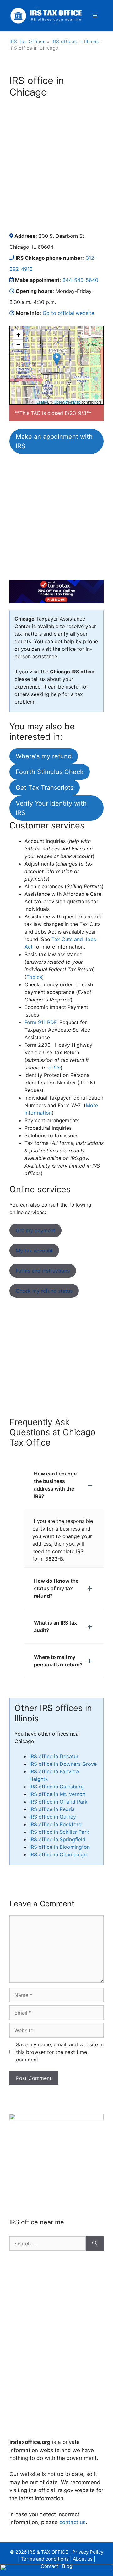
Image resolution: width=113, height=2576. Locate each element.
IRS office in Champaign (58, 1854)
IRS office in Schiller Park (59, 1832)
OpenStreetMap (67, 402)
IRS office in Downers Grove (63, 1764)
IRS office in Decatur (54, 1756)
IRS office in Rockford (56, 1824)
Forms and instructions (43, 1271)
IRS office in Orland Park (59, 1802)
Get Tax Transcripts (45, 788)
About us (83, 2559)
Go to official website (68, 313)
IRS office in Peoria (52, 1809)
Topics (34, 977)
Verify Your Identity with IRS (51, 808)
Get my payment (35, 1230)
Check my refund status (44, 1291)
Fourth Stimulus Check (50, 772)
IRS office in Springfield (57, 1839)
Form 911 (40, 1022)
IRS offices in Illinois (75, 41)
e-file (54, 1068)
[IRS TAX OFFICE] (46, 15)
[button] (57, 359)
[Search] (95, 2244)
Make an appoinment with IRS (54, 441)
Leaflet (42, 402)
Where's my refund (44, 756)
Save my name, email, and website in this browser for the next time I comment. (60, 2052)
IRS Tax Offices (27, 41)
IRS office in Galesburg (57, 1787)
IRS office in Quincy (53, 1817)
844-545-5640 (80, 280)
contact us (73, 2522)
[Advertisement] (56, 164)
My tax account (34, 1251)
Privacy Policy (88, 2552)
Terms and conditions (45, 2559)
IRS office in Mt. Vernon (57, 1794)
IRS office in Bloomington (60, 1847)
